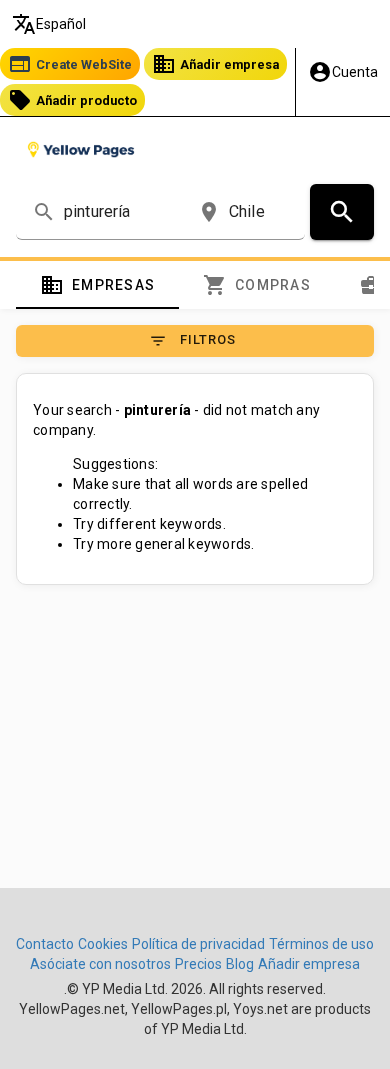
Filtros (192, 341)
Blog (240, 964)
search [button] (44, 212)
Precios (198, 964)
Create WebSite (70, 64)
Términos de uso (321, 944)
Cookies (103, 944)
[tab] (97, 285)
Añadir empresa (215, 64)
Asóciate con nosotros (100, 964)
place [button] (209, 212)
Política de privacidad (198, 944)
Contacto (45, 944)
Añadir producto (72, 100)
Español (49, 24)
